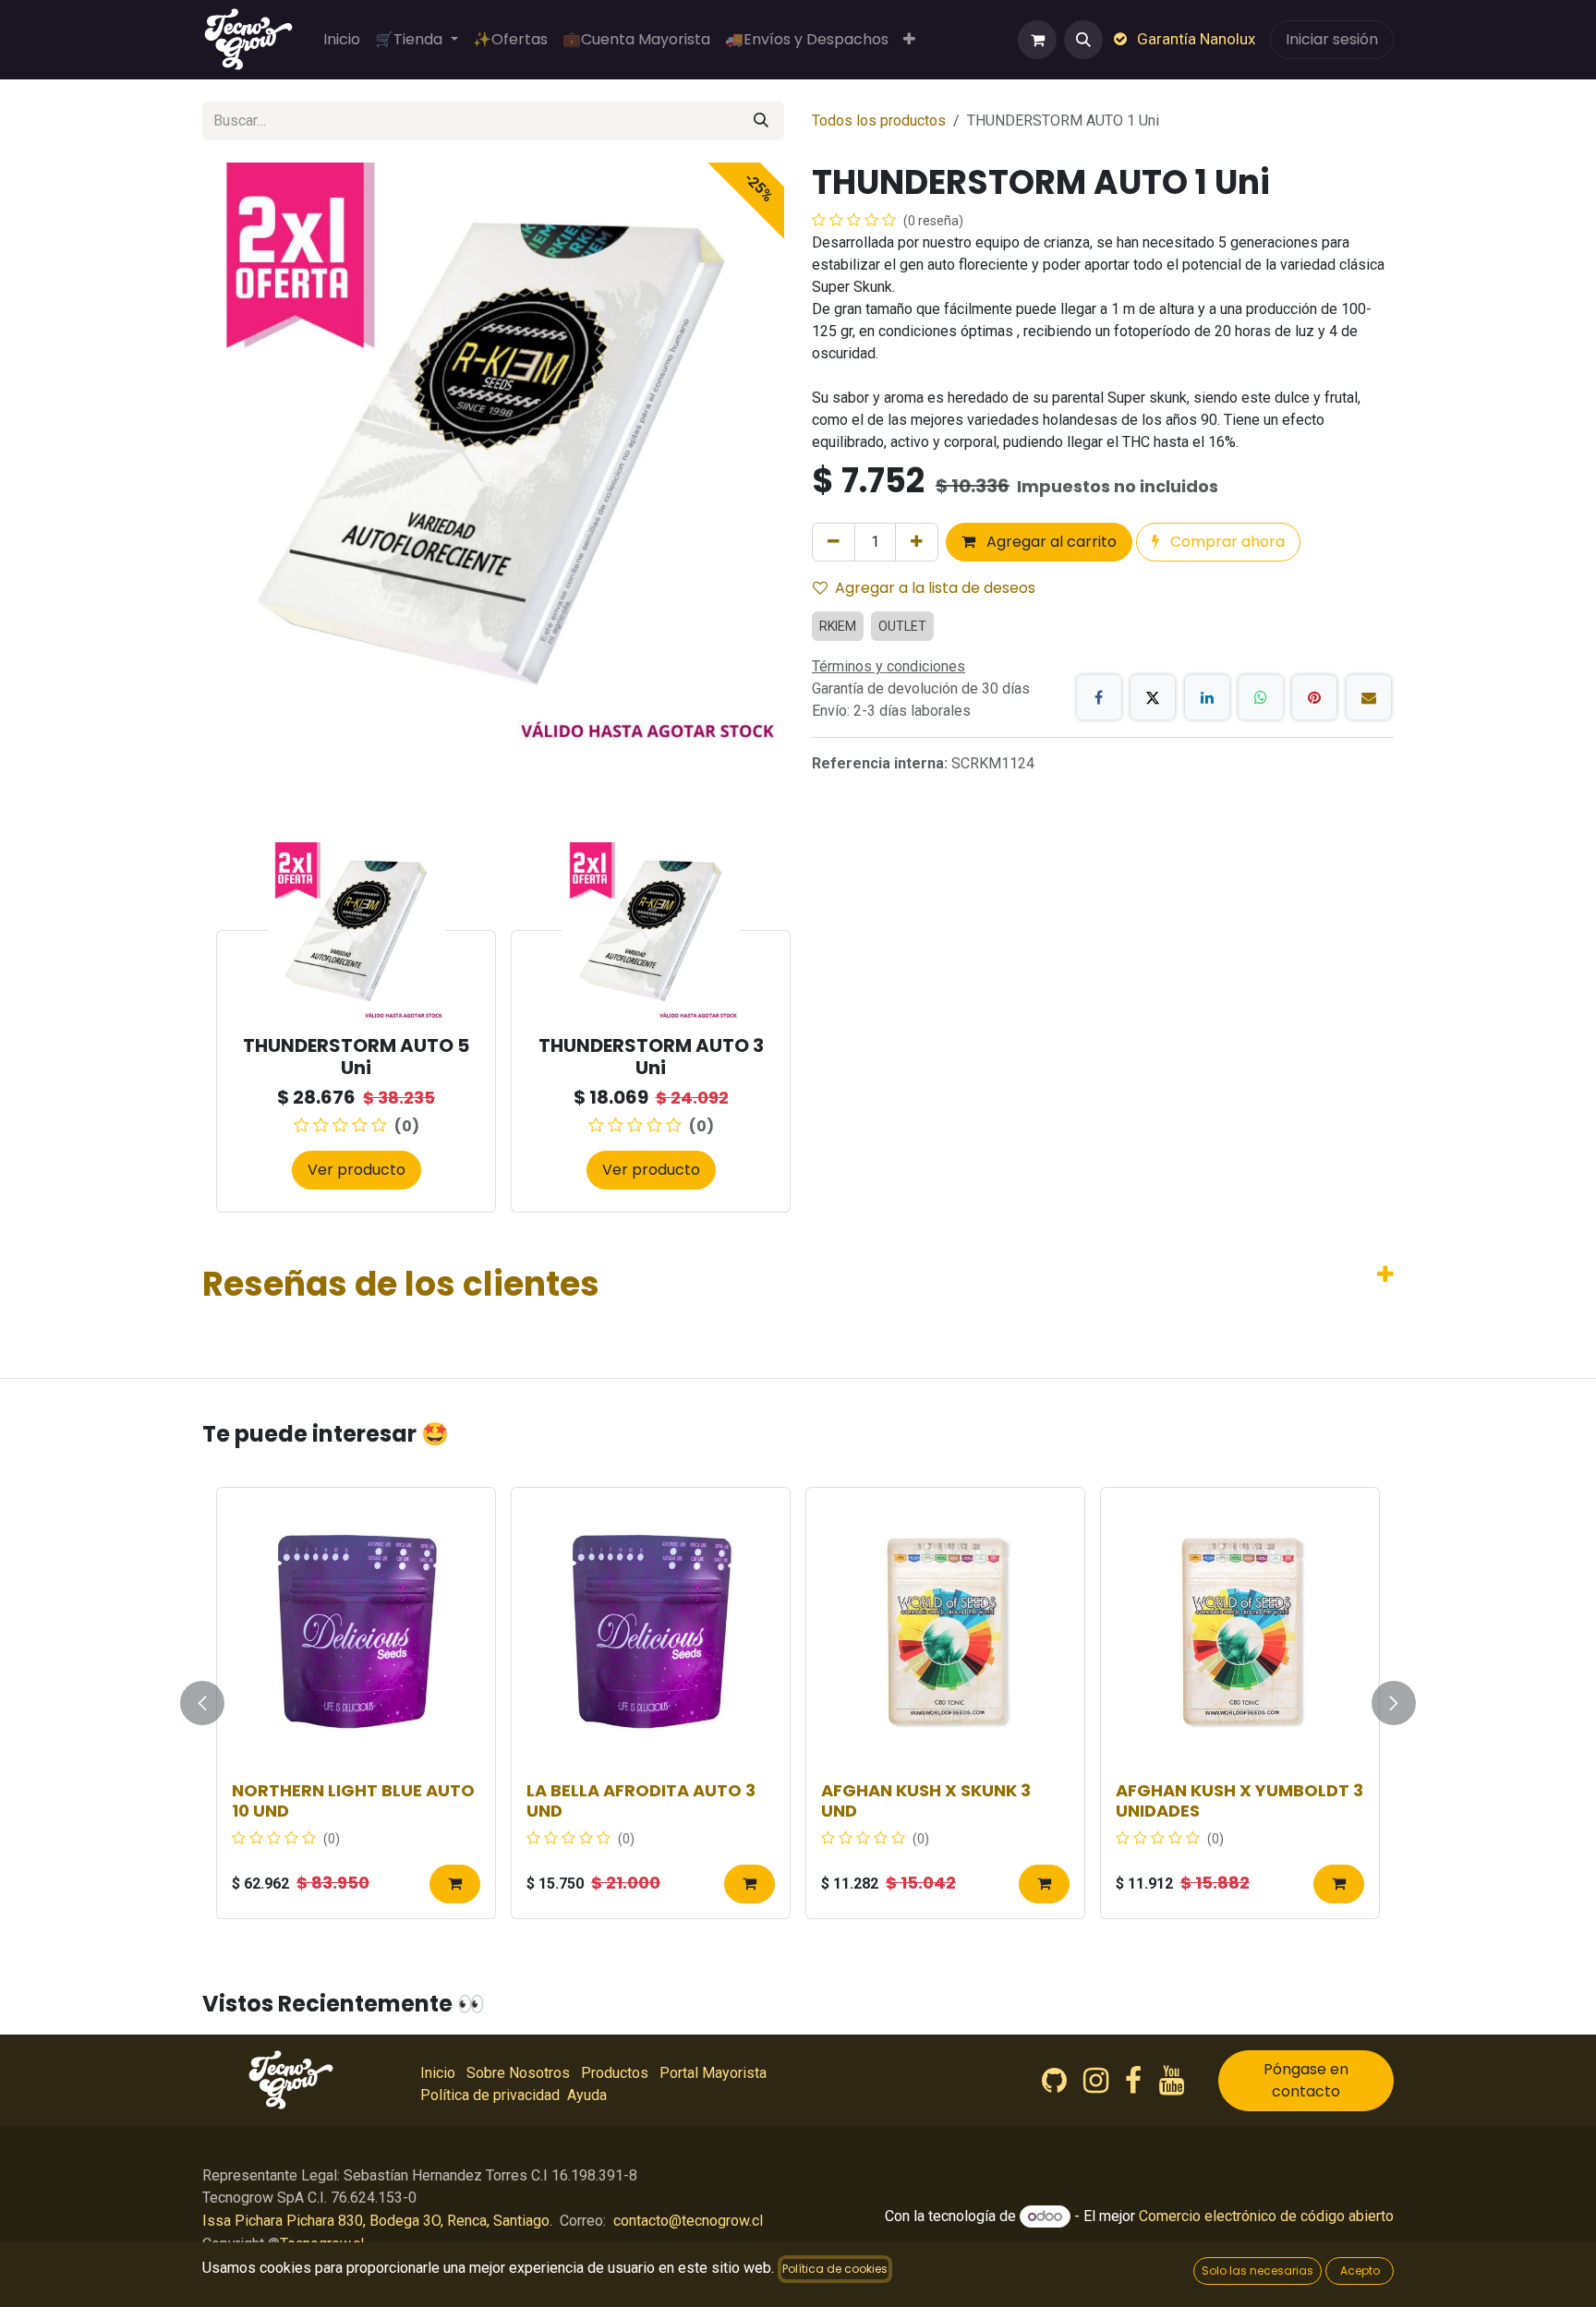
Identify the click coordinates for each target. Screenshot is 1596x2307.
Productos (615, 2073)
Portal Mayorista (713, 2073)
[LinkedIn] (1207, 697)
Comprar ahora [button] (1226, 542)
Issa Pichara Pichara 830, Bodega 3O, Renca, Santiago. (377, 2221)
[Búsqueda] (761, 121)
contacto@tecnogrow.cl (688, 2221)
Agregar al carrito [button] (1050, 542)
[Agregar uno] (917, 542)
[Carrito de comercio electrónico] (1037, 40)
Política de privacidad (490, 2095)
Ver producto (357, 1170)
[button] (1083, 40)
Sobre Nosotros (518, 2073)
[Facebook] (1099, 697)
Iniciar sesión (1332, 39)
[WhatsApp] (1261, 697)
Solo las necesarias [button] (1257, 2271)
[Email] (1369, 697)
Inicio (438, 2073)
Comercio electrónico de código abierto (1266, 2216)
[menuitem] (342, 40)
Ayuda (587, 2095)
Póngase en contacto (1306, 2080)
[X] (1153, 697)
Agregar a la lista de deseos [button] (935, 588)
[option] (798, 1027)
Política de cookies (835, 2269)
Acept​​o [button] (1360, 2271)
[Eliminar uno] (834, 542)
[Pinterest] (1314, 697)
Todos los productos (879, 121)
